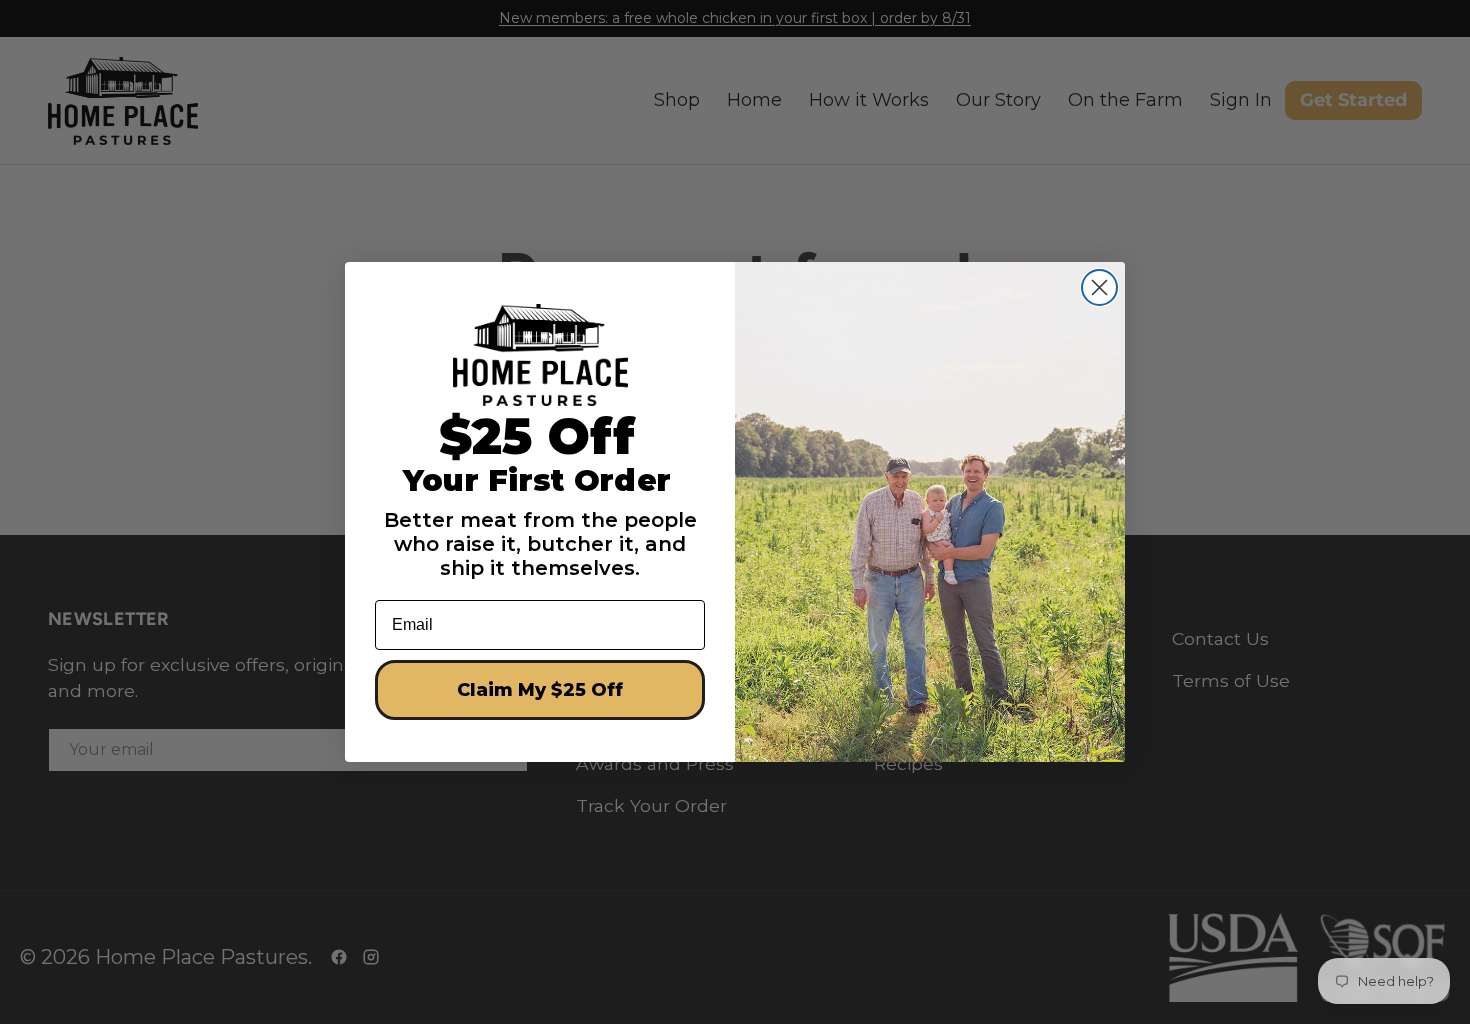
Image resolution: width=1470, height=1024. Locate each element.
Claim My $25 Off (540, 690)
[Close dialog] (1099, 287)
